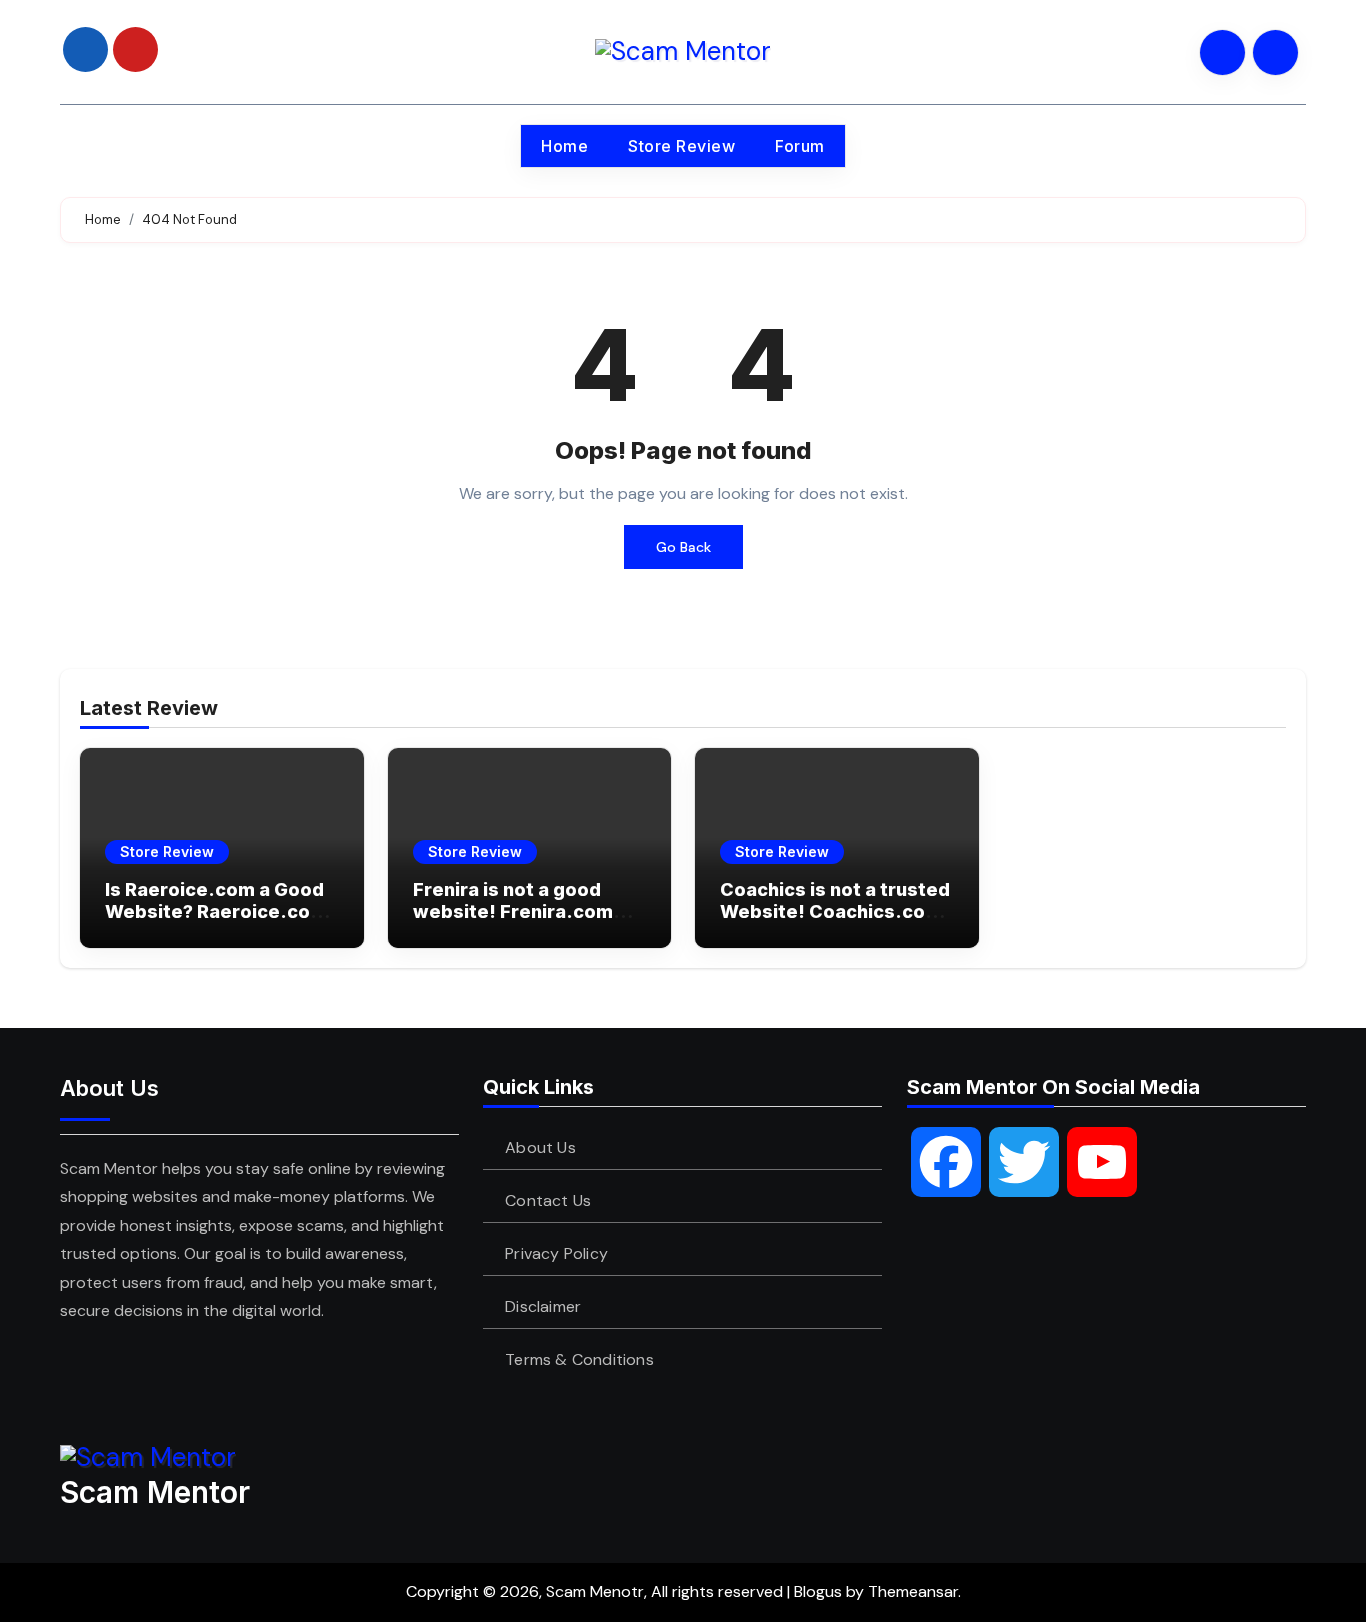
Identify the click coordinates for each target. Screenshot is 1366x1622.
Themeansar (913, 1591)
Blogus (818, 1591)
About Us (541, 1147)
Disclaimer (544, 1306)
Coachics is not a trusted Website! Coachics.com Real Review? (835, 911)
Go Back (683, 547)
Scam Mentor (155, 1492)
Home (564, 146)
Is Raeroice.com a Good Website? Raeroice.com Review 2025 (216, 911)
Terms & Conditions (580, 1359)
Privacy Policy (557, 1253)
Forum (800, 146)
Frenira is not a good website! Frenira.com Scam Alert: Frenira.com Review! (525, 922)
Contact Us (549, 1200)
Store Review (681, 146)
